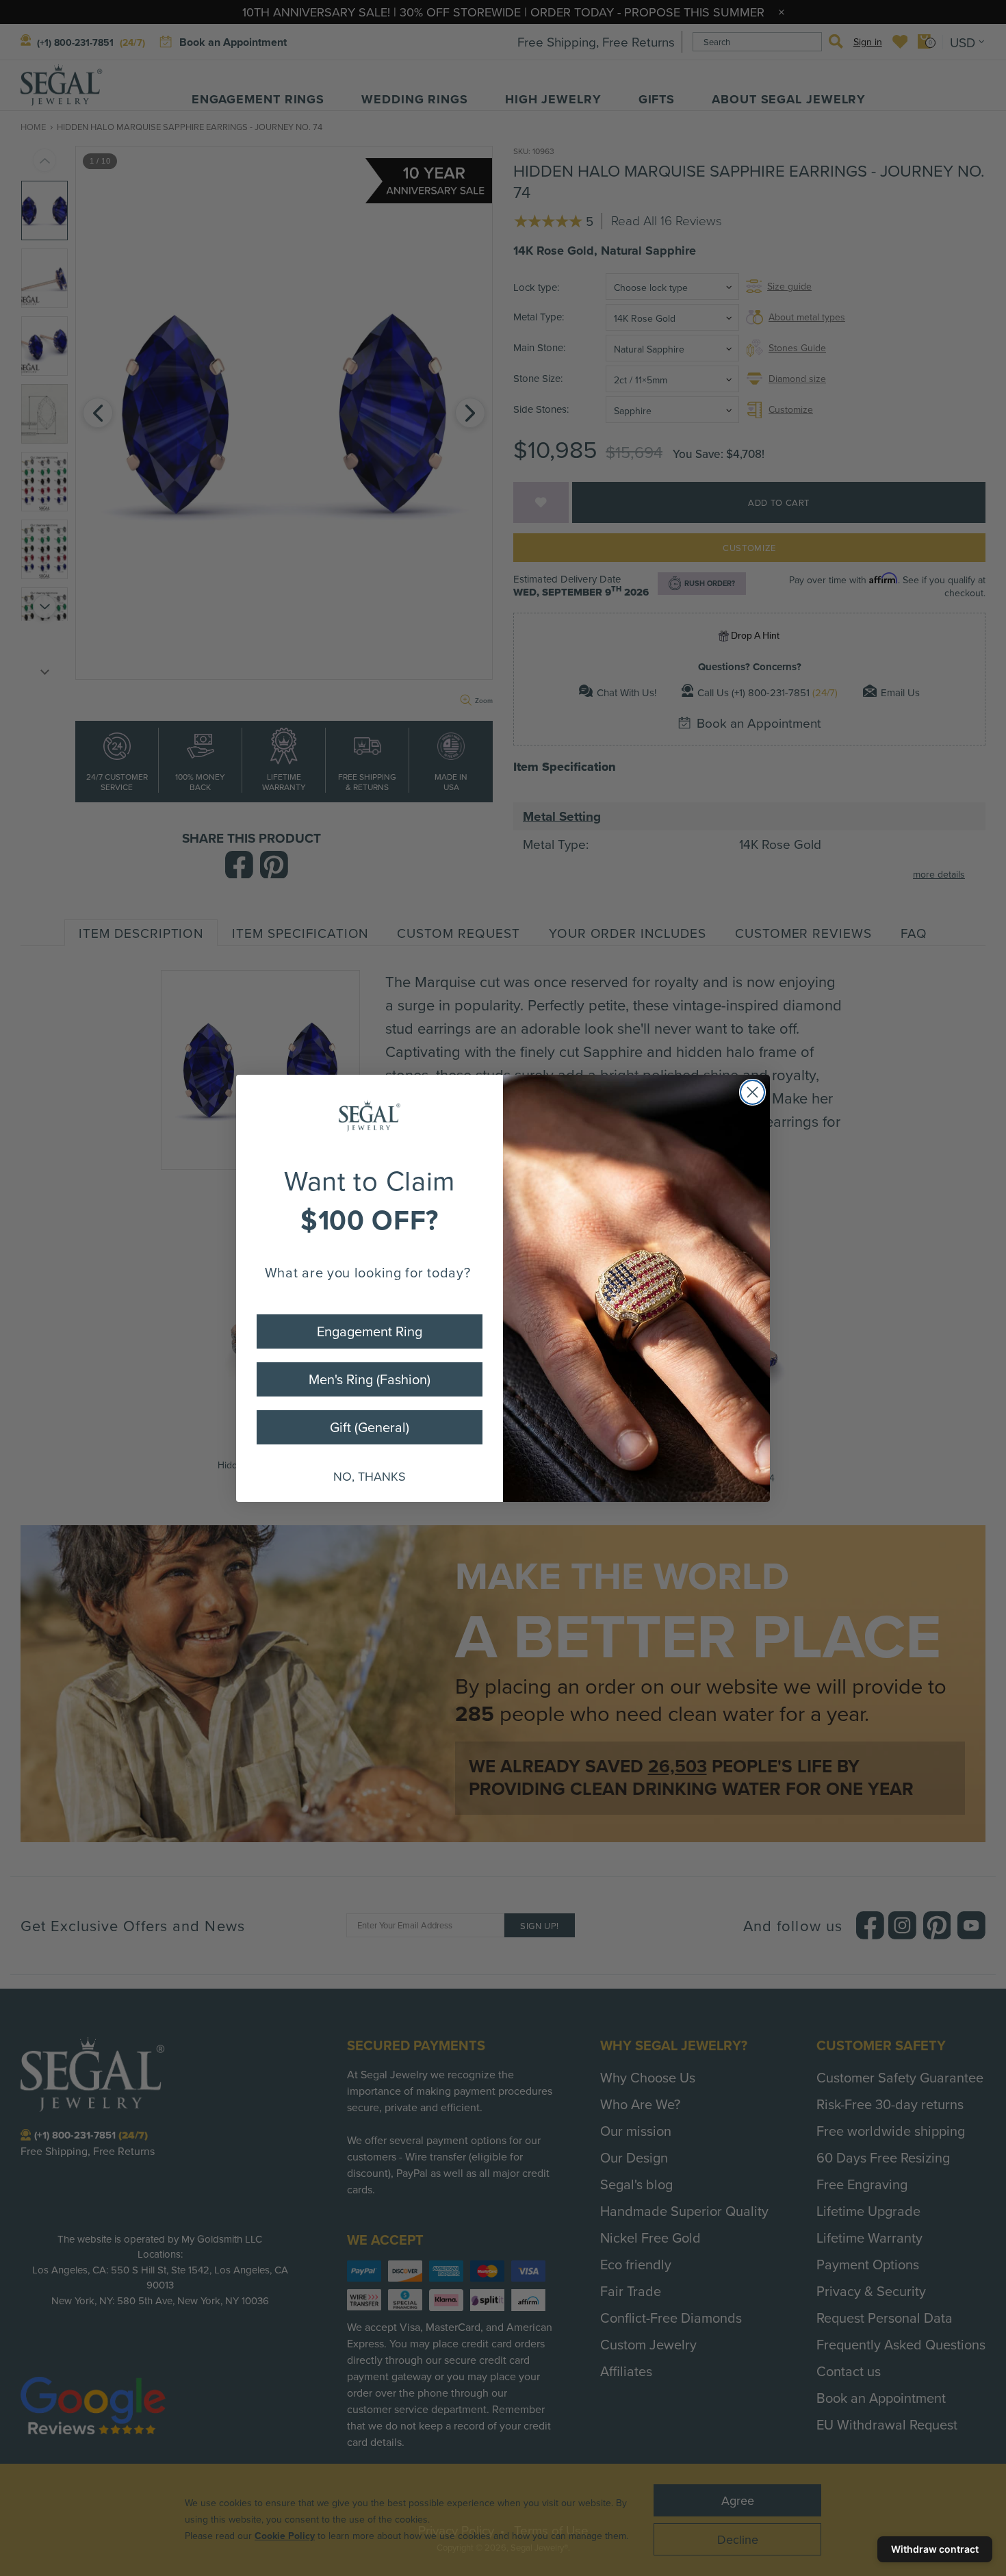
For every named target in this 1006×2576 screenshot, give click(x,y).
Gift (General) (370, 1427)
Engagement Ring (370, 1331)
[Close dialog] (752, 1092)
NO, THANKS (370, 1476)
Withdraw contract (935, 2549)
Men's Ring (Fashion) (370, 1379)
